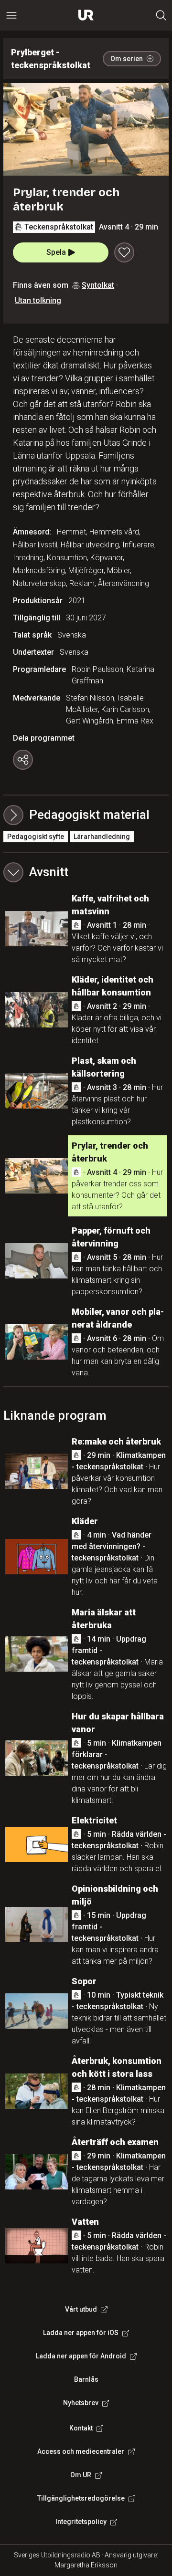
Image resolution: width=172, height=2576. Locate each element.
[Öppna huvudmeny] (11, 15)
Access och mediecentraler (81, 2451)
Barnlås (86, 2379)
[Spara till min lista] (124, 252)
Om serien (127, 59)
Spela (56, 252)
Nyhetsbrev (81, 2403)
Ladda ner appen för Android (81, 2356)
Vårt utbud (81, 2309)
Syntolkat (98, 285)
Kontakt (81, 2428)
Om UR (81, 2475)
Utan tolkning (38, 300)
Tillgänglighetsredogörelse (81, 2498)
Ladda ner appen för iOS (81, 2333)
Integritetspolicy (81, 2522)
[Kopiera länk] (23, 760)
